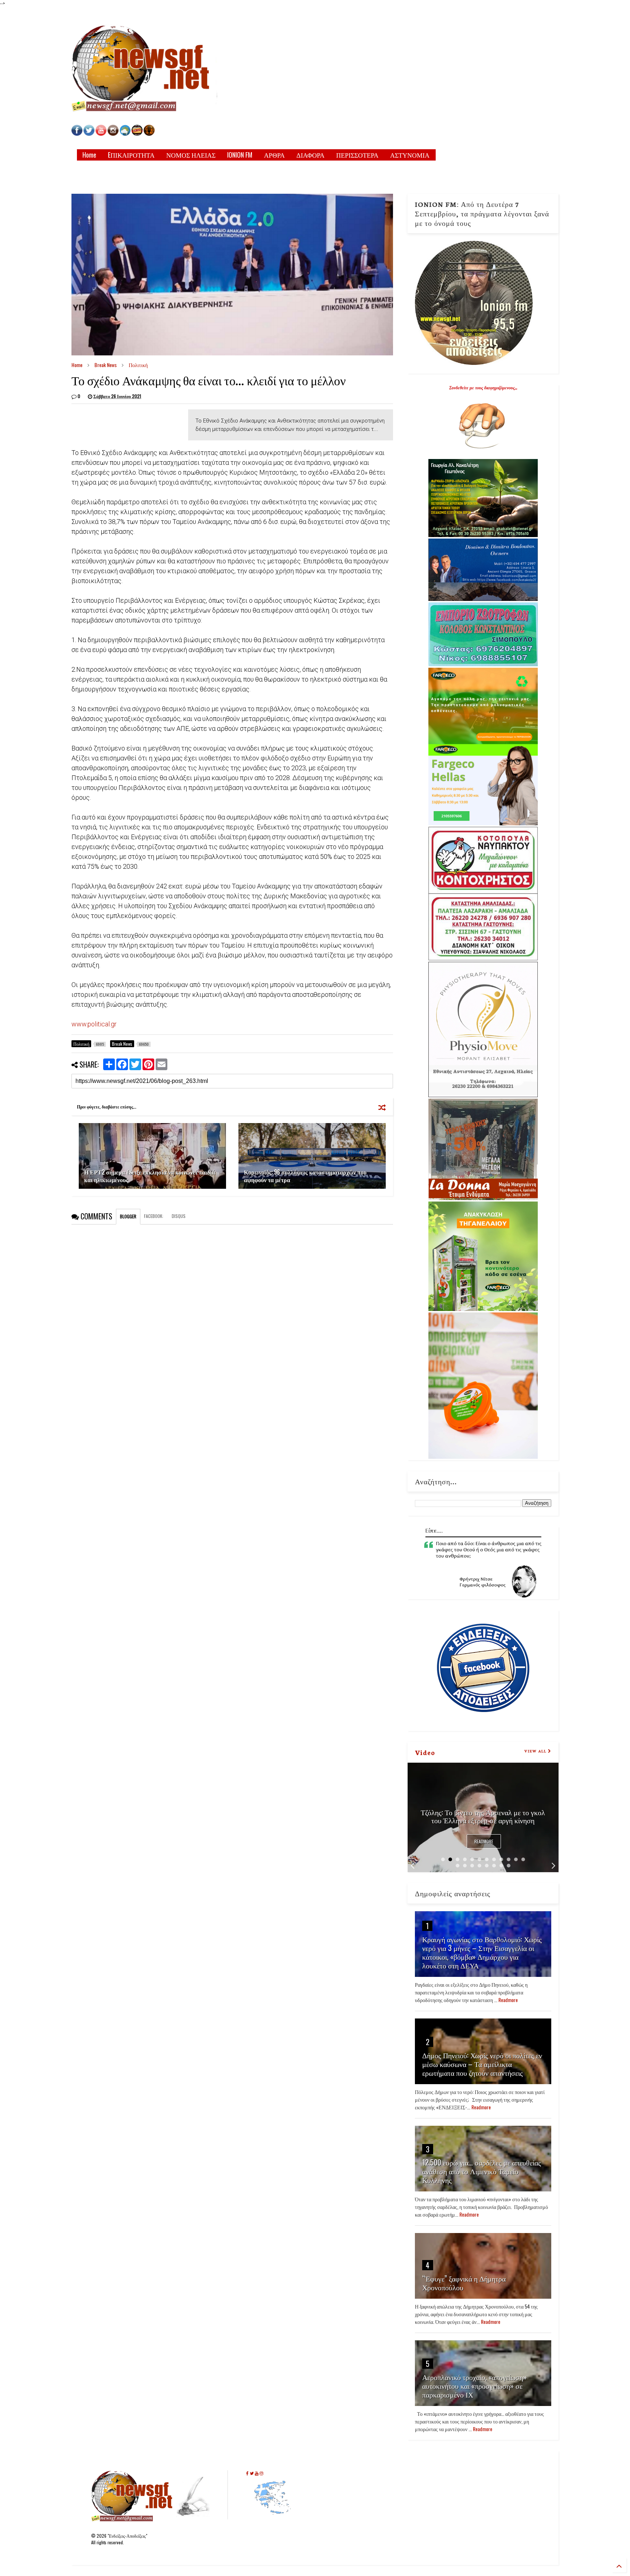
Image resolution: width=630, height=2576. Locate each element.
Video (425, 1752)
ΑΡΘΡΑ (274, 155)
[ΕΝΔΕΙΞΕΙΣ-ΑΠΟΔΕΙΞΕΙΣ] (137, 134)
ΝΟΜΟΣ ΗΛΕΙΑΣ (191, 155)
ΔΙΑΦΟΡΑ (310, 155)
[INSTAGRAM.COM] (113, 134)
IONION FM (240, 155)
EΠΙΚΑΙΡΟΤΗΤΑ (131, 155)
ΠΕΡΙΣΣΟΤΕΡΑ (357, 155)
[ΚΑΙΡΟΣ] (125, 134)
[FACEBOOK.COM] (77, 134)
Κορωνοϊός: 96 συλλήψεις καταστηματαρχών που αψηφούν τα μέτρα (305, 1176)
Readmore (484, 1841)
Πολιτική (138, 365)
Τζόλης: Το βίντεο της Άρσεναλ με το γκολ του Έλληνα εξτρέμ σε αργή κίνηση (483, 1816)
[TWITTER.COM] (89, 134)
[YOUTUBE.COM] (102, 134)
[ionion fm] (149, 134)
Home (89, 155)
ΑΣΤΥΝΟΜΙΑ (410, 155)
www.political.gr (94, 1024)
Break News (106, 365)
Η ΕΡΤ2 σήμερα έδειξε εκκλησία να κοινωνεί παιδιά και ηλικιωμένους (150, 1176)
